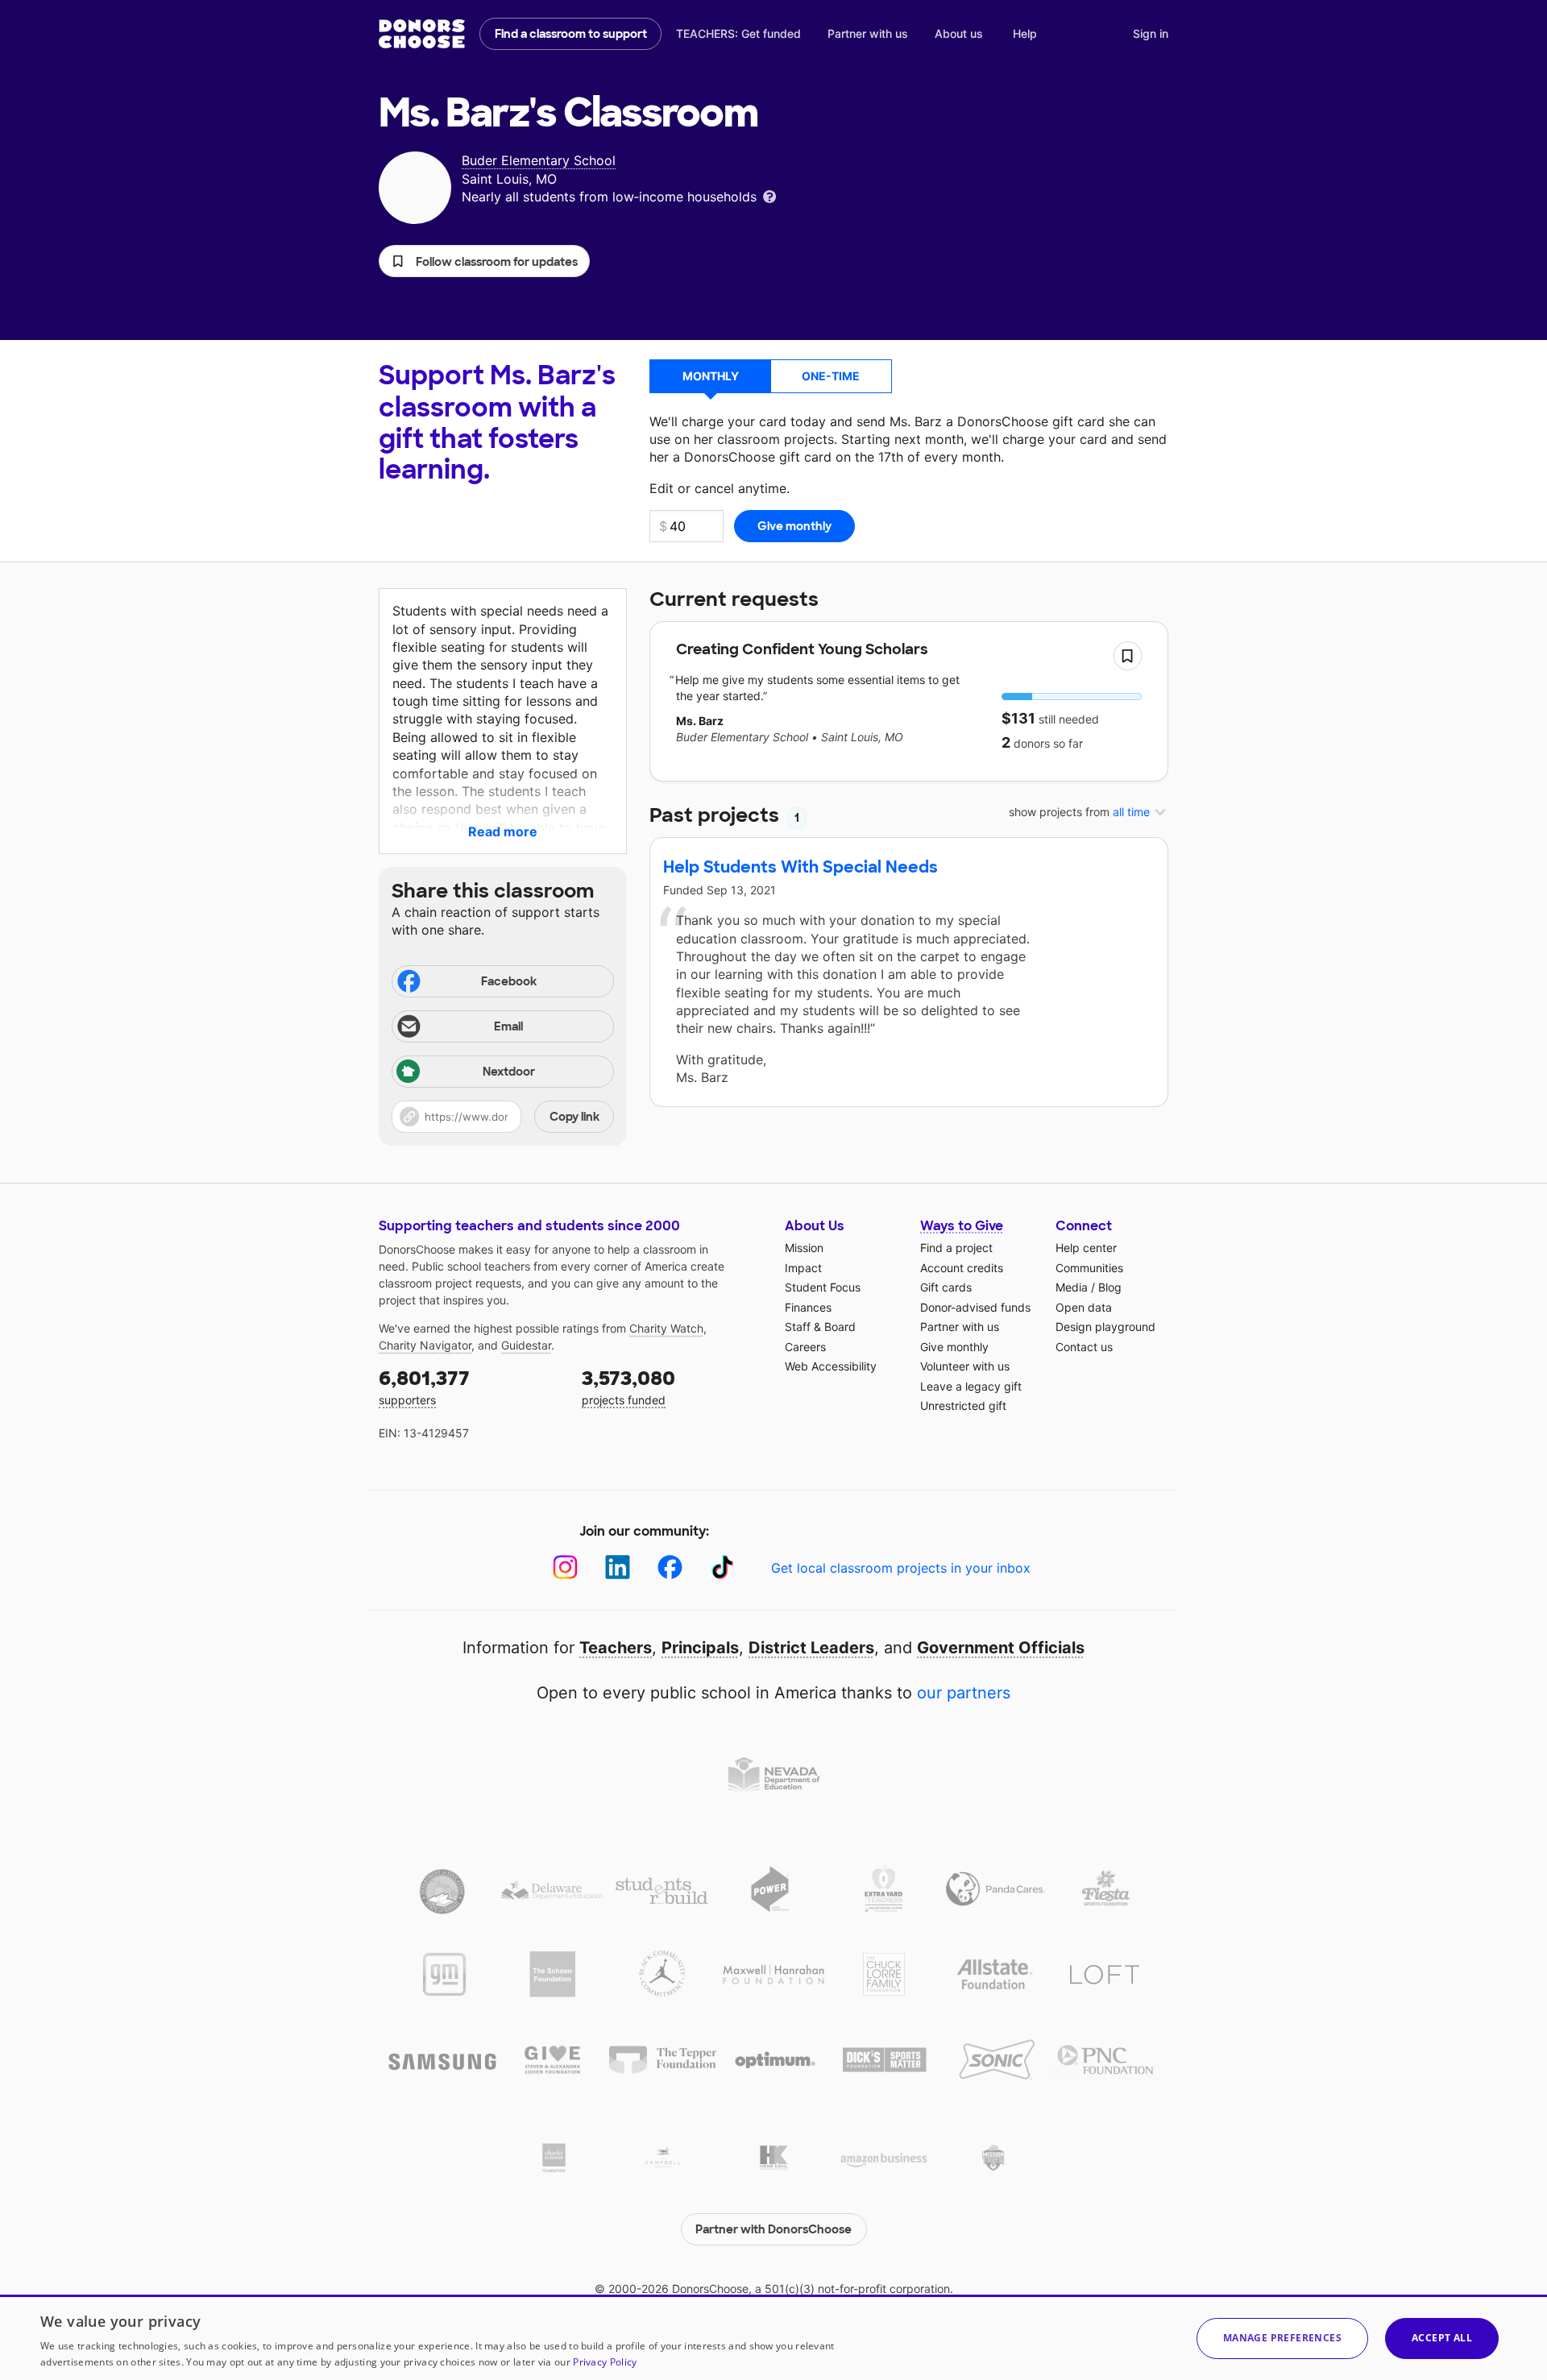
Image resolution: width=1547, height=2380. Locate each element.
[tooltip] (769, 195)
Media (1072, 1287)
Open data (1084, 1307)
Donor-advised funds (975, 1307)
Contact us (1084, 1347)
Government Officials (1001, 1648)
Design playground (1105, 1327)
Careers (805, 1347)
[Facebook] (670, 1567)
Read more (503, 831)
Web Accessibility (831, 1366)
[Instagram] (565, 1567)
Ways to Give (962, 1226)
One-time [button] (831, 376)
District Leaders (811, 1648)
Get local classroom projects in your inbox (901, 1568)
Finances (808, 1307)
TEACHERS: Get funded (738, 33)
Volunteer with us (965, 1366)
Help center (1086, 1248)
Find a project (956, 1248)
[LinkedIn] (618, 1567)
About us (959, 33)
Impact (803, 1268)
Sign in (1151, 33)
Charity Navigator (425, 1345)
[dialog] (773, 2337)
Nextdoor (509, 1072)
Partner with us (868, 33)
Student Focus (823, 1287)
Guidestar (526, 1345)
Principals (700, 1648)
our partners (964, 1693)
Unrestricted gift (963, 1406)
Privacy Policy (605, 2362)
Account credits (962, 1268)
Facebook (509, 981)
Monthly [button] (711, 376)
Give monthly (954, 1347)
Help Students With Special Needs (800, 867)
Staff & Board (820, 1327)
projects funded (628, 1386)
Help (1025, 33)
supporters (424, 1386)
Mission (804, 1248)
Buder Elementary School (539, 160)
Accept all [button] (1442, 2338)
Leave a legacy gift (971, 1386)
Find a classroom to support (571, 34)
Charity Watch (666, 1328)
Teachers (616, 1648)
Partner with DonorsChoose (773, 2229)
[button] (484, 261)
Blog (1110, 1287)
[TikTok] (722, 1567)
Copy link (574, 1117)
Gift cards (946, 1287)
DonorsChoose (422, 34)
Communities (1089, 1268)
